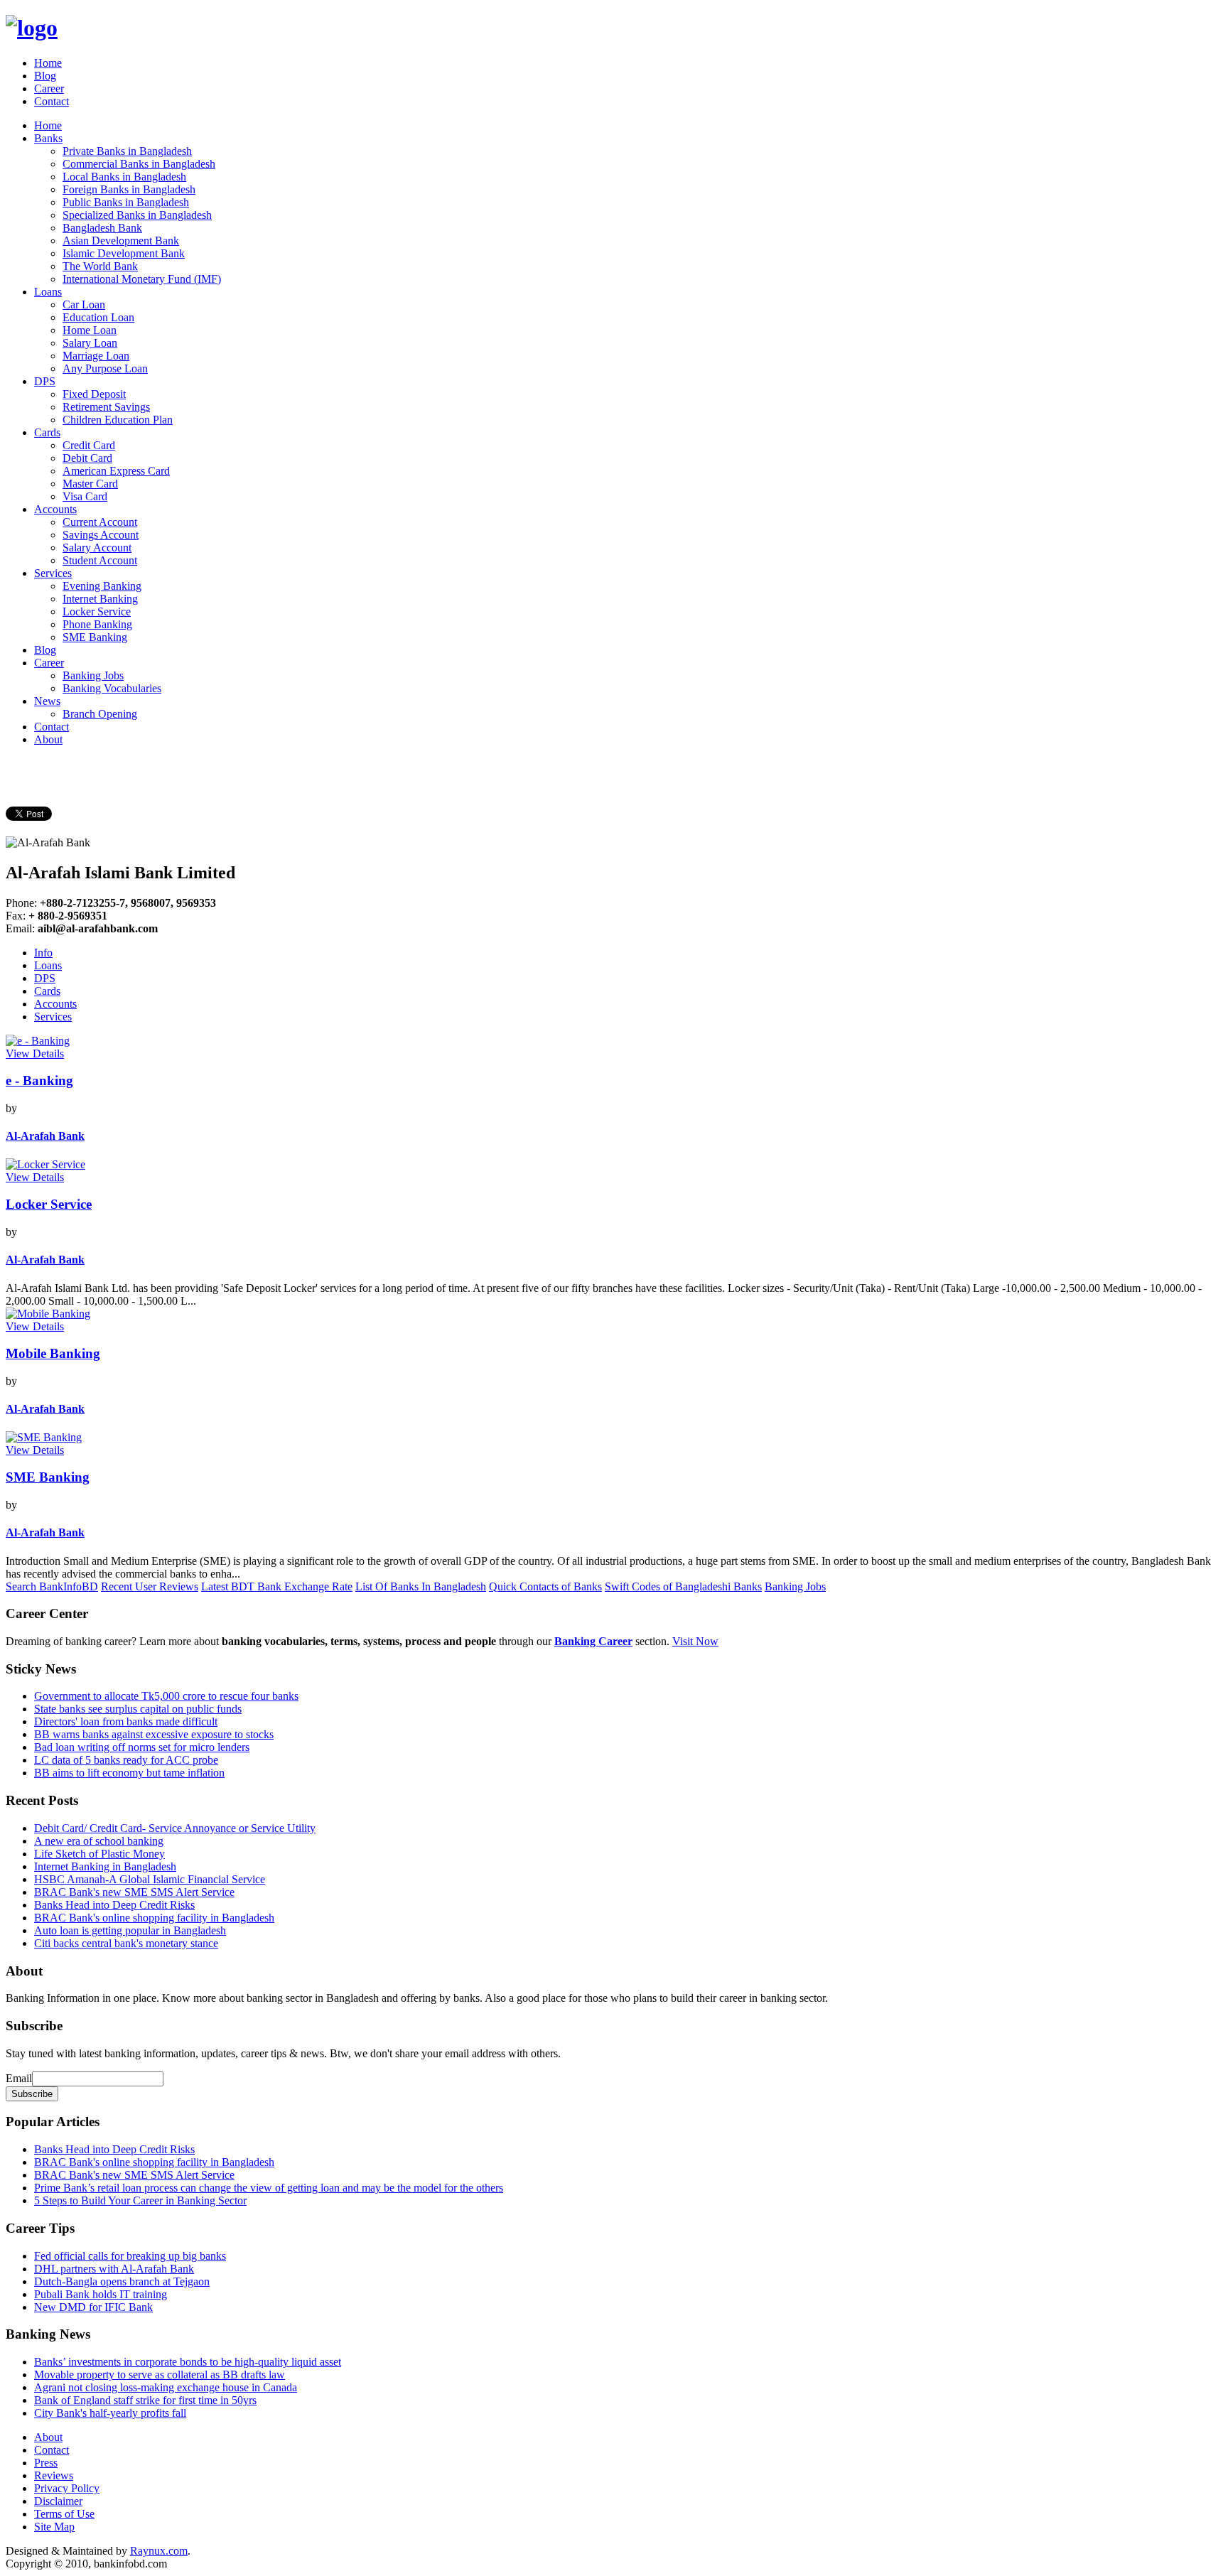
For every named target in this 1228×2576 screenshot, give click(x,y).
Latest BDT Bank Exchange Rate (277, 1586)
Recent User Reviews (150, 1586)
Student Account (100, 560)
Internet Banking (100, 599)
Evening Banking (102, 586)
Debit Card (87, 458)
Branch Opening (100, 714)
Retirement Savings (106, 407)
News (47, 701)
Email (19, 2078)
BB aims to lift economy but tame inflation (129, 1773)
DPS (45, 381)
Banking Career (593, 1641)
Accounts (55, 509)
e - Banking (39, 1080)
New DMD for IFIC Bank (93, 2307)
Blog (45, 76)
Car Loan (84, 305)
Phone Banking (97, 624)
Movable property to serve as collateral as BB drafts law (160, 2375)
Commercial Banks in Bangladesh (139, 164)
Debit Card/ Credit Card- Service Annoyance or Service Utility (175, 1828)
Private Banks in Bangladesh (127, 151)
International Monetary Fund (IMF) (142, 279)
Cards (47, 432)
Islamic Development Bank (124, 253)
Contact (52, 101)
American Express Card (116, 471)
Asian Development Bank (121, 241)
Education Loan (98, 317)
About (48, 739)
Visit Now (695, 1641)
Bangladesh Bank (102, 228)
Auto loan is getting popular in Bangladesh (130, 1930)
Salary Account (97, 548)
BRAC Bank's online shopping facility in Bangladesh (154, 1918)
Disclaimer (58, 2501)
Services (53, 573)
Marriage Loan (96, 356)
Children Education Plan (118, 420)
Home (48, 63)
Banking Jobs (93, 675)
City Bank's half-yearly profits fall (110, 2413)
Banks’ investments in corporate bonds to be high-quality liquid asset (188, 2362)
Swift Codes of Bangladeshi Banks (683, 1586)
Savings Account (101, 535)
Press (46, 2463)
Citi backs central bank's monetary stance (126, 1943)
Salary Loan (90, 343)
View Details (35, 1053)
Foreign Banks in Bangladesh (129, 189)
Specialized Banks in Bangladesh (137, 215)
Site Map (54, 2527)
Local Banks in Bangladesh (124, 177)
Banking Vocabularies (112, 688)
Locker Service (97, 611)
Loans (48, 292)
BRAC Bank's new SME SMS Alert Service (134, 1892)
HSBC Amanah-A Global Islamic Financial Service (150, 1879)
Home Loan (90, 330)
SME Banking (95, 637)
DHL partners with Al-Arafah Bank (114, 2269)
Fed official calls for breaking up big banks (130, 2256)
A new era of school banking (99, 1841)
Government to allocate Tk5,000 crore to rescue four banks (166, 1696)
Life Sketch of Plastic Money (99, 1854)
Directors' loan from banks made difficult (126, 1721)
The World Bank (100, 266)
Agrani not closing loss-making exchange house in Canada (166, 2387)
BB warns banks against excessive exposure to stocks (154, 1734)
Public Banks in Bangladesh (126, 202)
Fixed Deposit (94, 394)
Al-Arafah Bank (45, 1136)
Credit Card (89, 445)
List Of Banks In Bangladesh (421, 1586)
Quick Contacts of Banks (545, 1586)
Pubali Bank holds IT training (101, 2294)
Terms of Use (64, 2514)
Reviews (54, 2475)
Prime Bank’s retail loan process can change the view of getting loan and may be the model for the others (269, 2188)
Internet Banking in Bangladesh (105, 1866)
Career (49, 88)
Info (43, 953)
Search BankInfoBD (52, 1586)
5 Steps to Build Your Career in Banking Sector (140, 2200)
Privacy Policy (67, 2488)
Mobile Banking (53, 1353)
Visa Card (85, 496)
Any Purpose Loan (105, 368)
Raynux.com (159, 2551)
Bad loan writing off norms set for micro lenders (142, 1747)
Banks (48, 138)
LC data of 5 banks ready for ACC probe (126, 1760)
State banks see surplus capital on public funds (138, 1709)
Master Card (90, 484)
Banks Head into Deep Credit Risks (114, 1905)
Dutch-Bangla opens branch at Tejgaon (122, 2281)
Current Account (100, 522)
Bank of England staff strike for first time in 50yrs (145, 2400)
